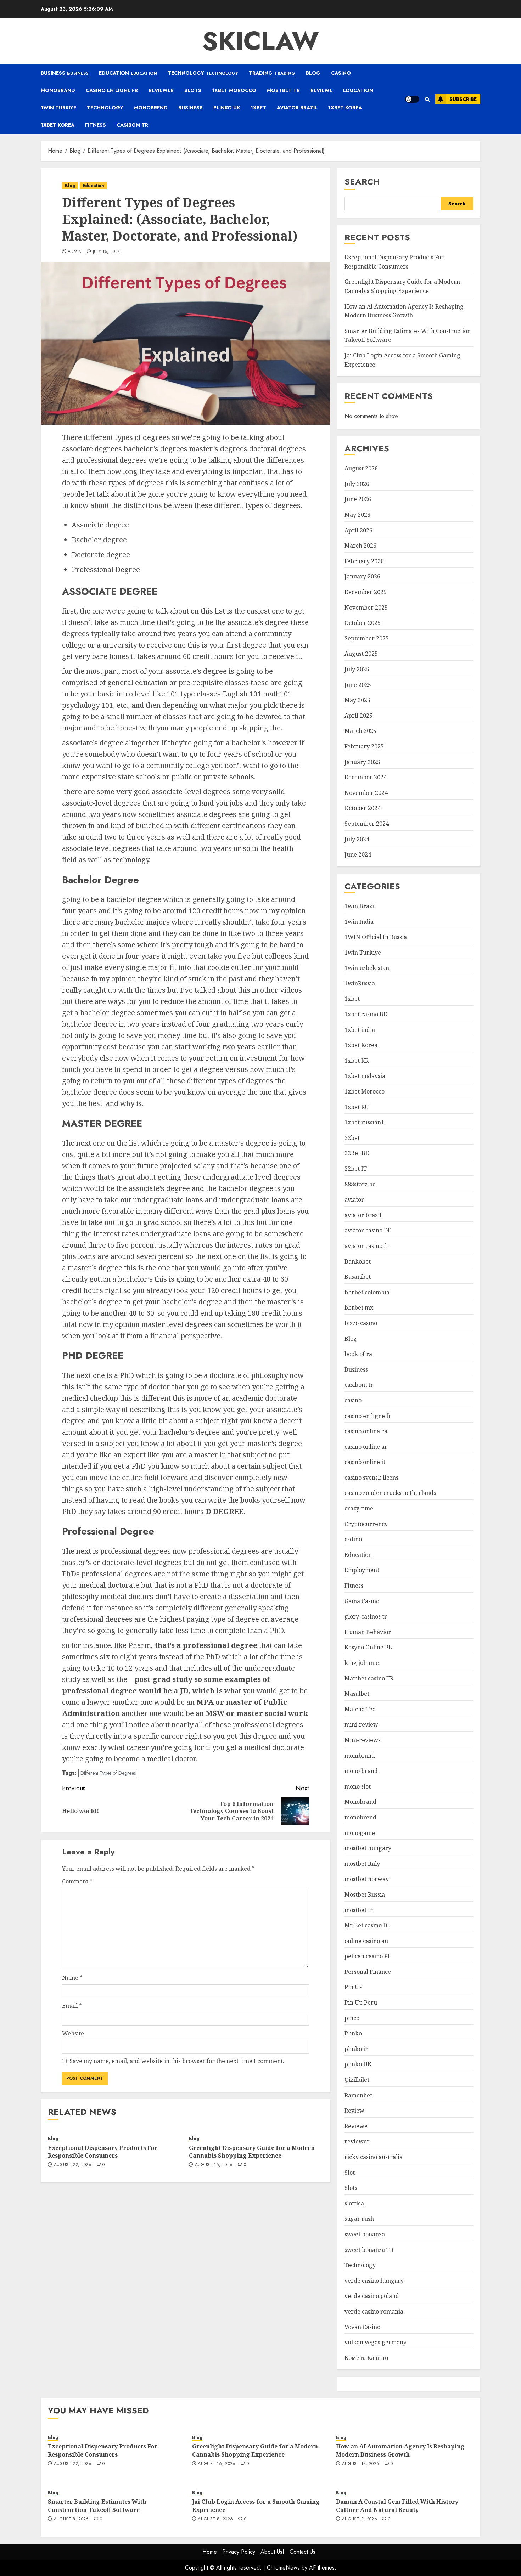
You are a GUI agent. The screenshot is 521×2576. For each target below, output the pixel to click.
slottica (354, 2203)
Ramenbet (358, 2095)
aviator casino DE (368, 1230)
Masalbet (357, 1694)
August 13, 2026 (361, 2464)
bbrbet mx (359, 1307)
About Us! (272, 2552)
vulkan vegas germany (376, 2342)
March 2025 (360, 731)
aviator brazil (297, 108)
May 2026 (357, 515)
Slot (350, 2173)
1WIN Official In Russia (376, 937)
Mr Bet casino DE (368, 1925)
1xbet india (360, 1030)
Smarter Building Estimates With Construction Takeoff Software (97, 2506)
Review (354, 2111)
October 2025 (363, 623)
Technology (203, 73)
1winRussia (360, 983)
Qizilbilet (357, 2080)
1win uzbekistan (367, 968)
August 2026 (361, 468)
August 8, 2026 (71, 2519)
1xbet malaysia (365, 1076)
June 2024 (358, 854)
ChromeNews (283, 2568)
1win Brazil (360, 906)
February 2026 (364, 561)
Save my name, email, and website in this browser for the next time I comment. (177, 2061)
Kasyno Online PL (368, 1647)
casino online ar (366, 1447)
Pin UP (354, 1987)
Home (210, 2552)
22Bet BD (357, 1153)
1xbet (258, 108)
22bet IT (356, 1169)
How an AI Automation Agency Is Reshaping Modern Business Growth (400, 2450)
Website (73, 2033)
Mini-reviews (363, 1740)
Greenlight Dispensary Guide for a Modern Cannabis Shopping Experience (252, 2152)
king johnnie (362, 1663)
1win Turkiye (58, 108)
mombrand (360, 1756)
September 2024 (367, 824)
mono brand (361, 1771)
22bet (352, 1138)
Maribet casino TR (369, 1678)
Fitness (96, 125)
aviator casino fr (367, 1246)
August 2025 (361, 654)
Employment (362, 1570)
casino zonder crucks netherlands (390, 1493)
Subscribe (463, 99)
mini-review (361, 1724)
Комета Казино (366, 2358)
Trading (272, 73)
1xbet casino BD (366, 1014)
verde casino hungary (374, 2281)
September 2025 (367, 638)
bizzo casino (361, 1323)
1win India (359, 922)
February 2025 (364, 746)
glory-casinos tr (366, 1616)
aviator (354, 1199)
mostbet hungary (368, 1848)
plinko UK (227, 108)
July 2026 (357, 484)
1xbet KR (357, 1061)
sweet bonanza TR (369, 2250)
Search (362, 182)
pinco (352, 2018)
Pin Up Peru (361, 2002)
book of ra (358, 1354)
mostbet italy (362, 1864)
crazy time (359, 1508)
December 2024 (366, 777)
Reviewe (321, 90)
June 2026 (358, 499)
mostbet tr (283, 90)
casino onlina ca (366, 1431)
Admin (75, 252)
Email (72, 2006)
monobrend (151, 108)
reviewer (161, 90)
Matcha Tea (360, 1709)
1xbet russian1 (364, 1122)
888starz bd (360, 1184)
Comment (77, 1881)
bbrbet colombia (367, 1292)
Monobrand (58, 90)
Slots (193, 90)
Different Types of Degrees (108, 1773)
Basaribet (358, 1277)
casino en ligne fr (112, 90)
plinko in (357, 2049)
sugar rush (359, 2219)
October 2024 (363, 808)
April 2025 (358, 716)
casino (341, 73)
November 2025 (366, 608)
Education (128, 73)
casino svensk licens (371, 1478)
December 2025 (366, 592)
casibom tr (132, 125)
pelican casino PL (368, 1956)
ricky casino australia (374, 2157)
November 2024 (366, 793)
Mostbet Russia (365, 1894)
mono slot (358, 1786)
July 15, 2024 (107, 252)
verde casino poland (372, 2296)
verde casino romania (374, 2311)
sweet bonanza (365, 2234)
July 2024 (357, 839)
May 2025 (357, 700)
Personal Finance (368, 1972)
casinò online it (365, 1462)
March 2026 (360, 546)
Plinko (353, 2033)
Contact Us (302, 2552)
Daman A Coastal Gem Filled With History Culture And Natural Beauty (397, 2506)
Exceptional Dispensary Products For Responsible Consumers (103, 2152)
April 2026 (358, 530)
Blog (313, 73)
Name (72, 1978)
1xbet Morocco (234, 90)
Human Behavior (368, 1632)
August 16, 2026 (214, 2165)
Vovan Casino (362, 2327)
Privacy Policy (239, 2552)
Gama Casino (362, 1601)
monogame (360, 1833)
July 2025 (357, 669)
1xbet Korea (345, 108)
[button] (427, 99)
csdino (353, 1539)
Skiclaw (260, 41)
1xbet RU (357, 1107)
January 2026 (362, 576)
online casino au (366, 1941)
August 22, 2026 (73, 2165)
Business (65, 73)
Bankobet (358, 1261)
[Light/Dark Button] (412, 99)
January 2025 (362, 762)
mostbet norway (367, 1879)
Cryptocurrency (366, 1524)
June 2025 (358, 685)
